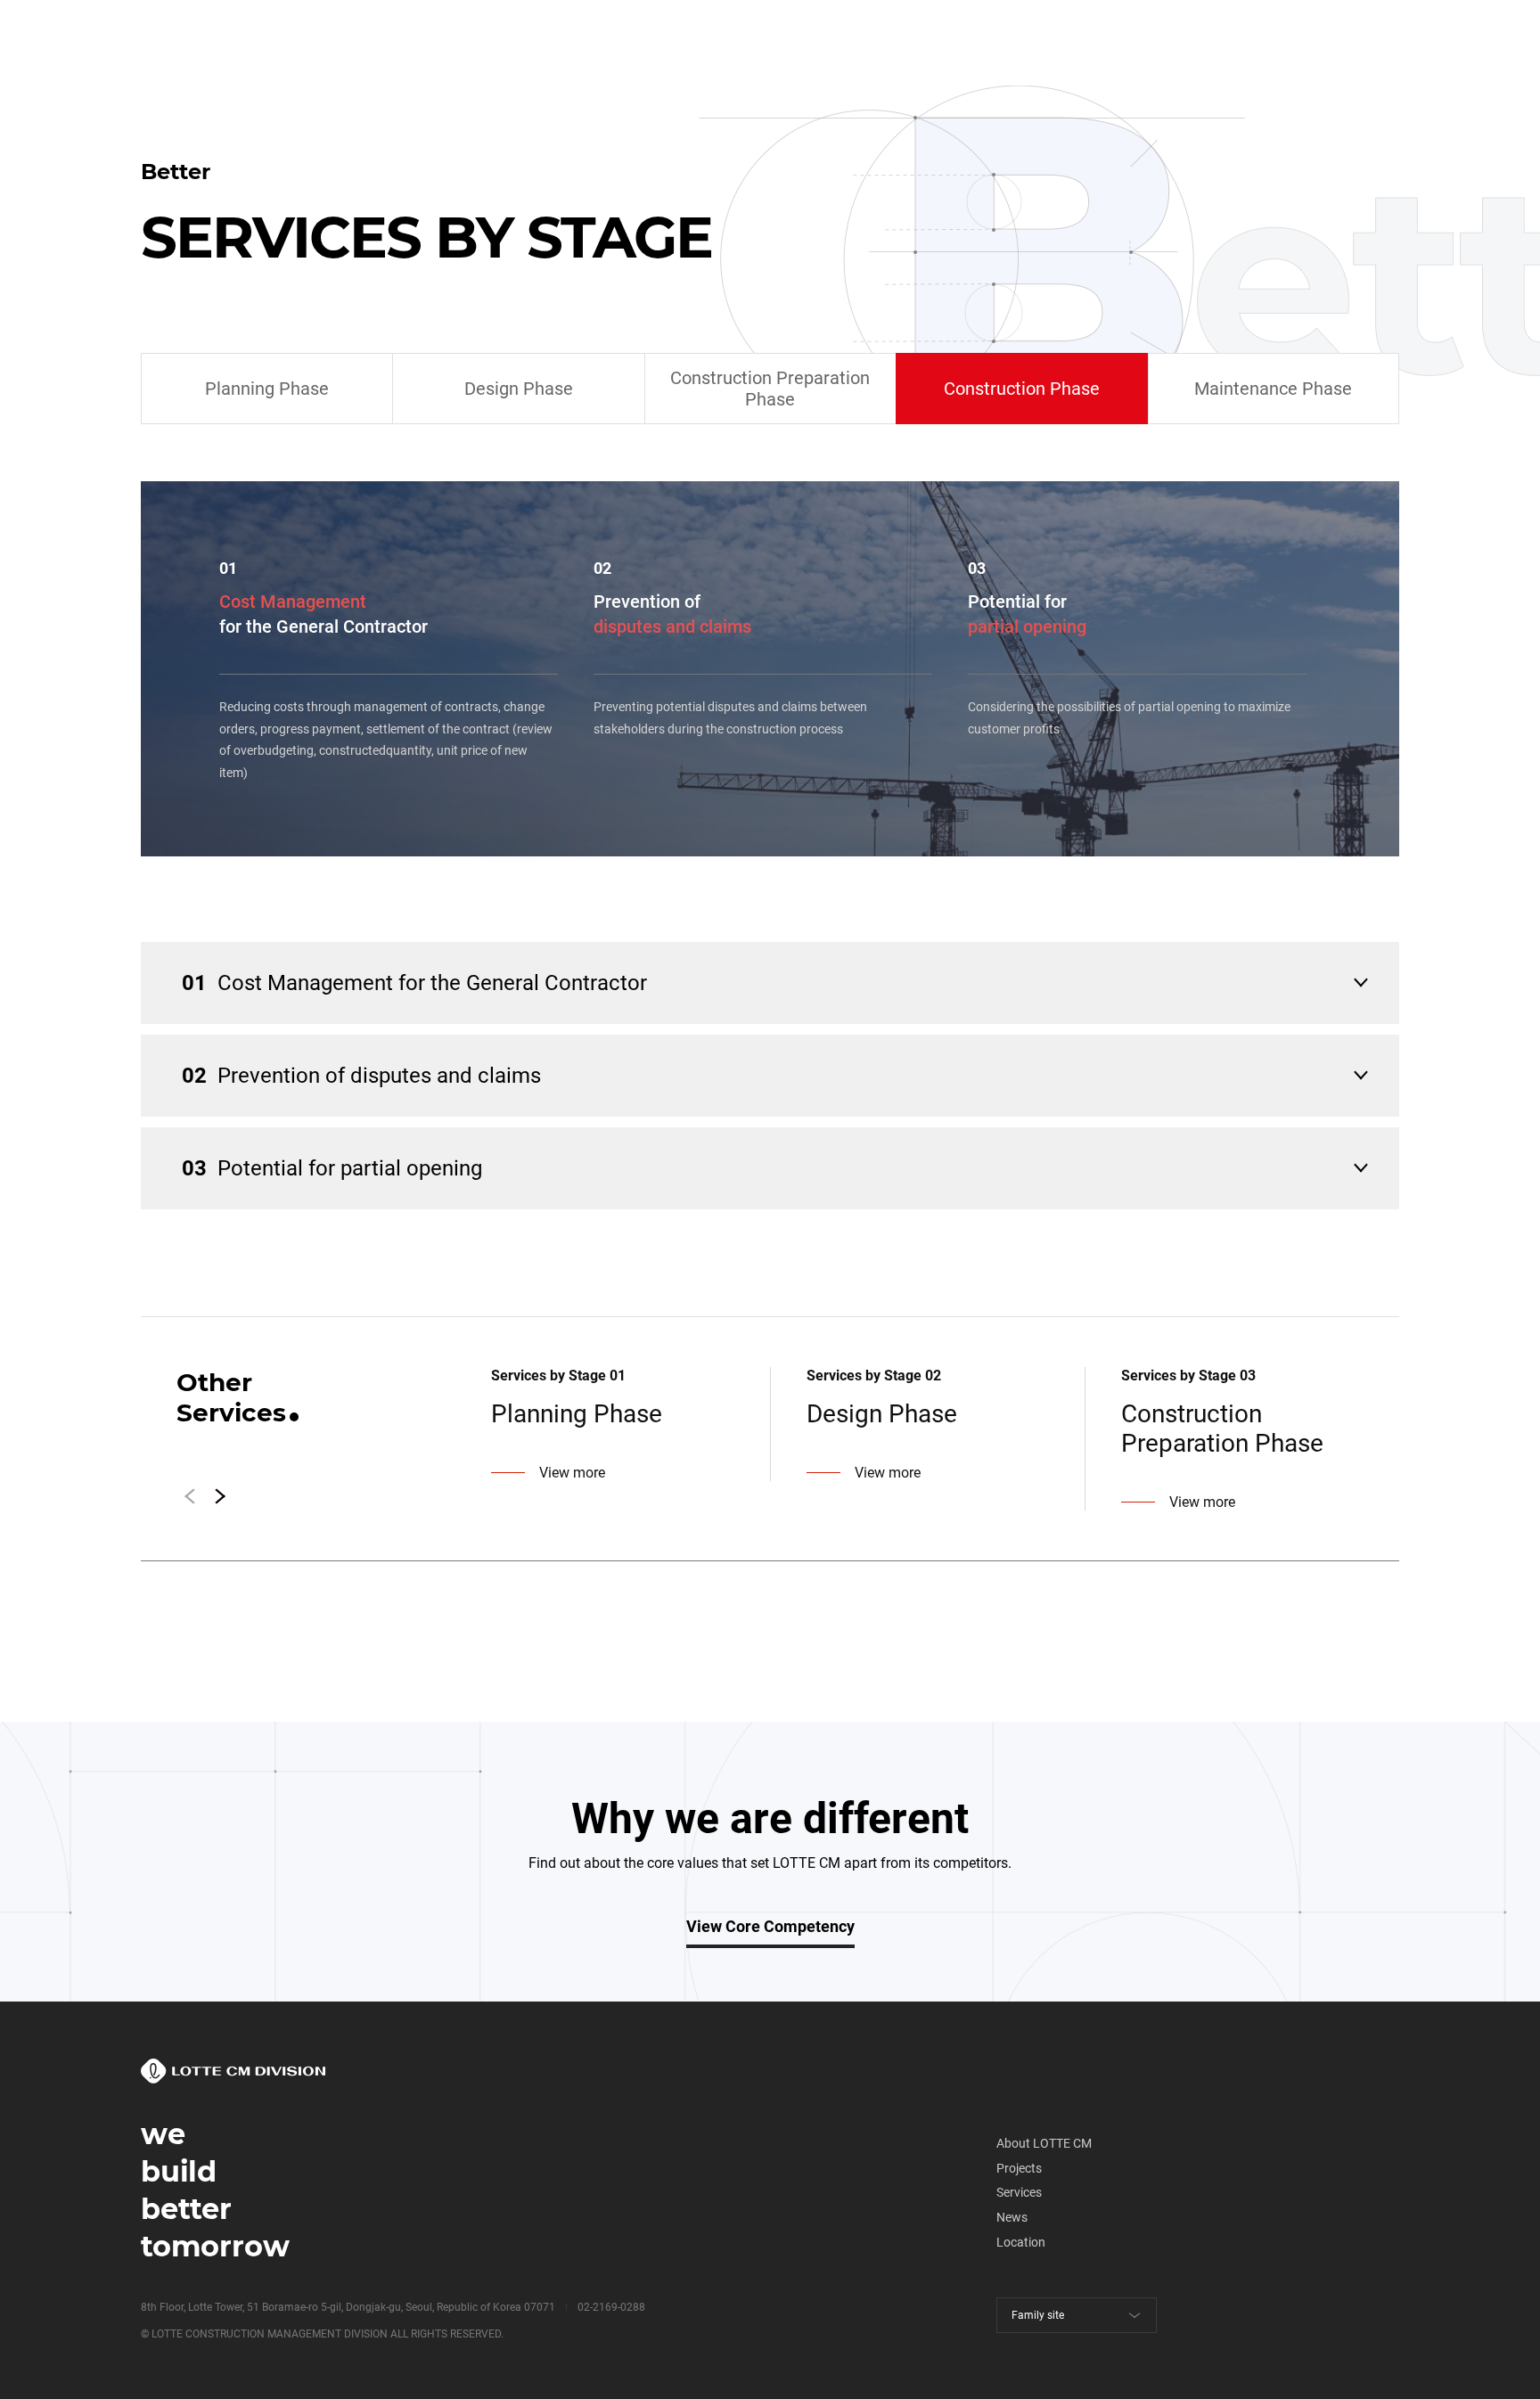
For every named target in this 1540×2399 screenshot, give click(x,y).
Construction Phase (1022, 389)
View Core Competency (770, 1926)
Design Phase (519, 389)
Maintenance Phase (1273, 389)
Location (1021, 2242)
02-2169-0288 (611, 2307)
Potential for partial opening (332, 1168)
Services (1019, 2192)
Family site (1038, 2315)
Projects (1019, 2168)
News (1012, 2217)
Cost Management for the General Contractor (414, 983)
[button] (221, 1496)
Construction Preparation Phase (770, 389)
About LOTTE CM (1044, 2143)
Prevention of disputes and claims (361, 1076)
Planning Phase (267, 389)
